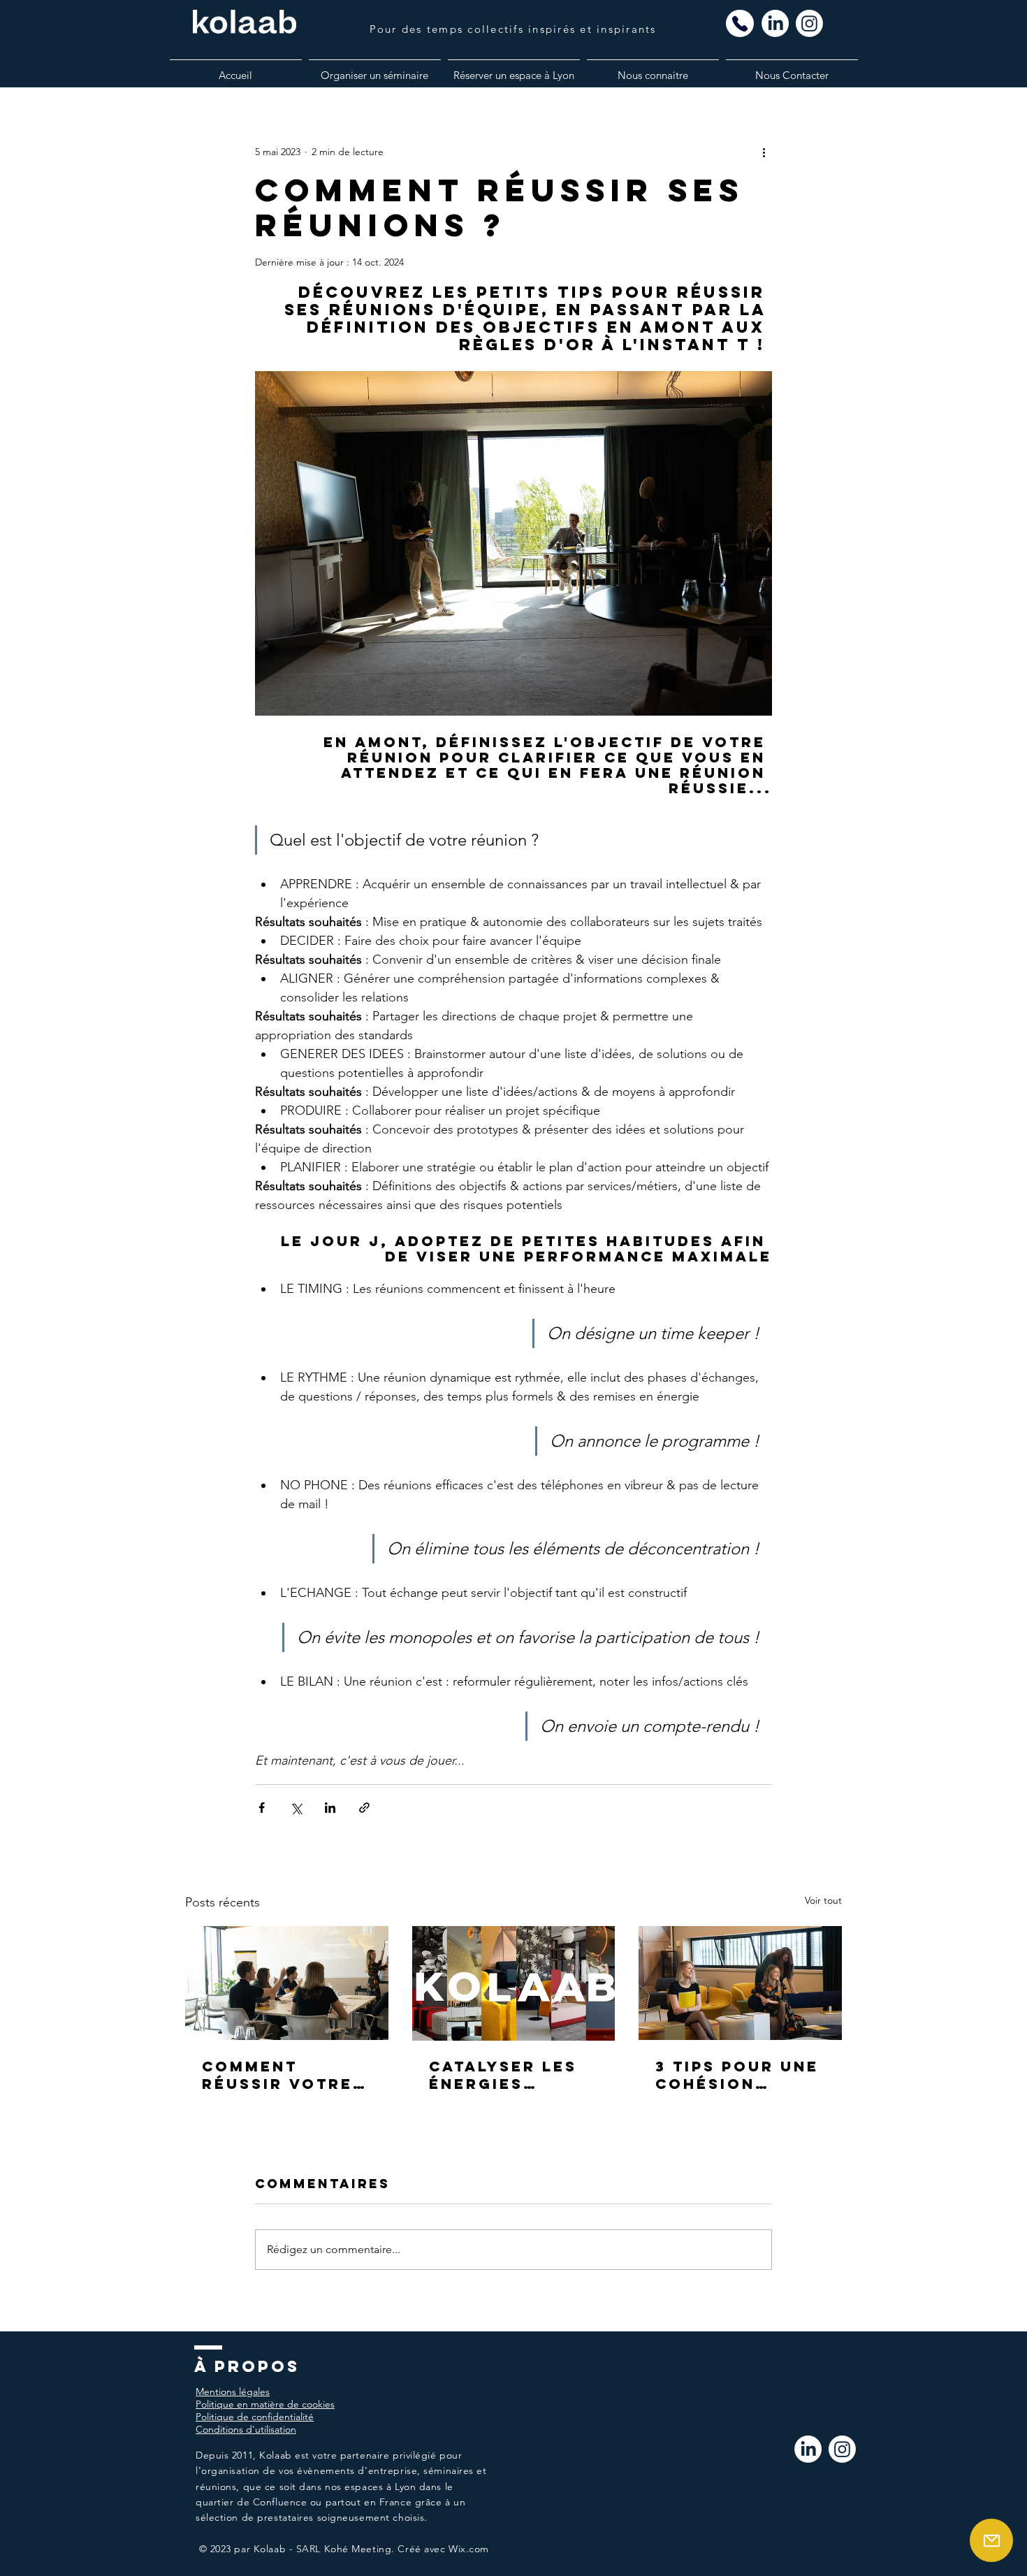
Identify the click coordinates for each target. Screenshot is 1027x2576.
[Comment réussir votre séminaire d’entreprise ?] (287, 1983)
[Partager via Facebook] (262, 1808)
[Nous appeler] (740, 23)
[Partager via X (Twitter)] (296, 1808)
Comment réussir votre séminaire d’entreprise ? (279, 2075)
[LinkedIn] (808, 2449)
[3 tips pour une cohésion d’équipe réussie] (740, 1983)
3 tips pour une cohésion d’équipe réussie (737, 2075)
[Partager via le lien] (364, 1808)
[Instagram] (842, 2449)
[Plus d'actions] (764, 152)
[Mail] (991, 2540)
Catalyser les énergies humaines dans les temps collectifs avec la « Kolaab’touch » (513, 2075)
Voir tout (823, 1900)
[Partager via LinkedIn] (330, 1808)
